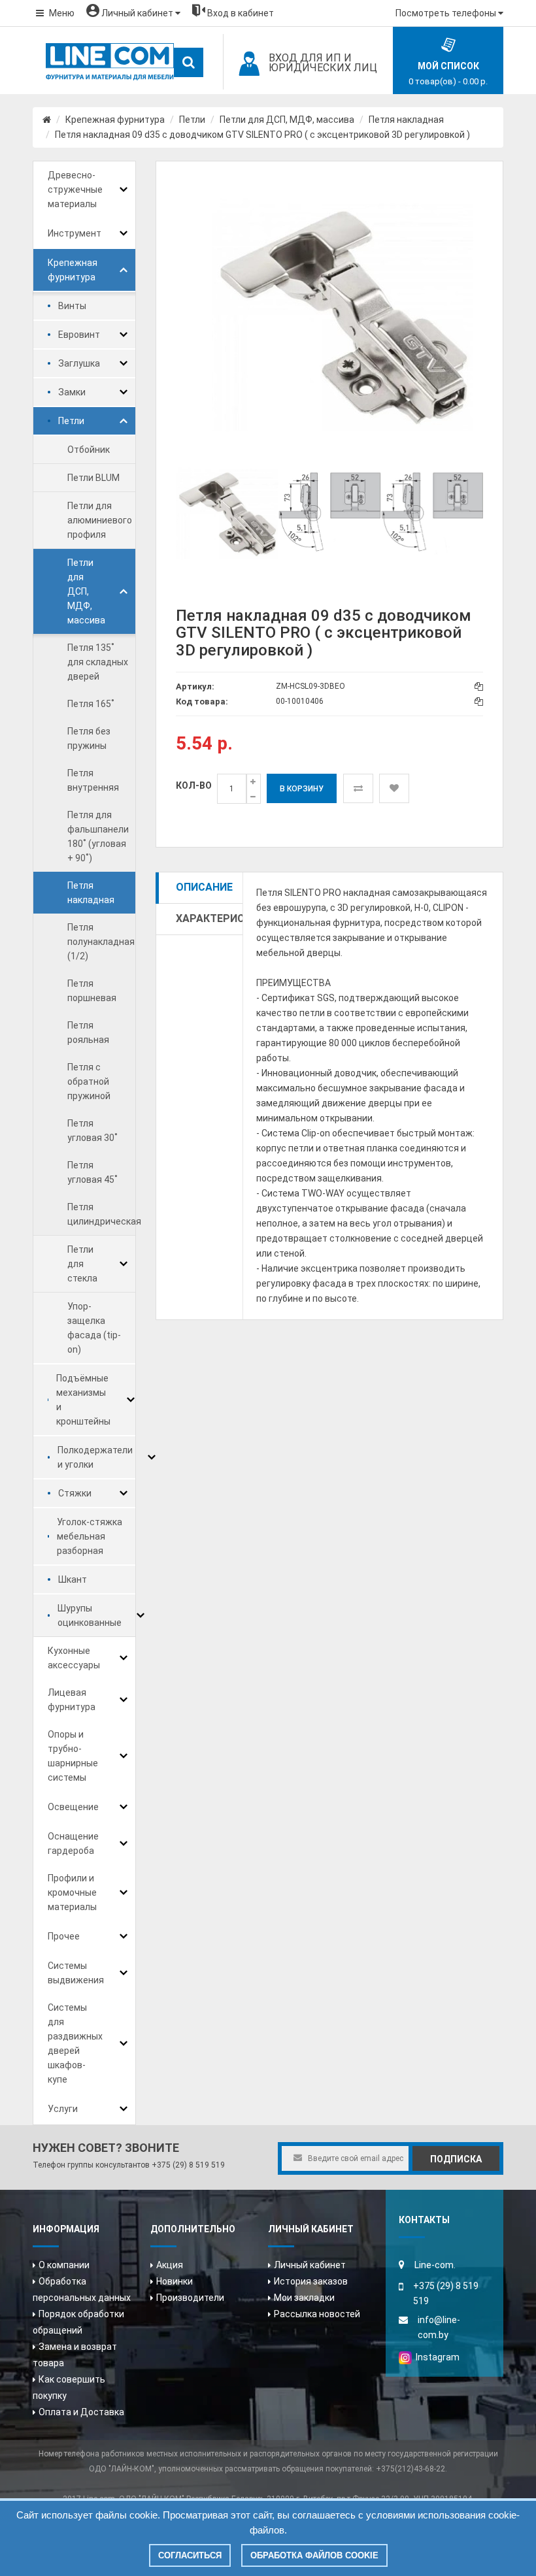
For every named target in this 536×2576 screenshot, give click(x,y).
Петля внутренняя (93, 780)
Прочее (64, 1936)
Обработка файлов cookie (314, 2555)
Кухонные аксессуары (74, 1658)
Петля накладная (406, 120)
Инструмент (75, 233)
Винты (72, 306)
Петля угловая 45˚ (92, 1172)
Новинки (175, 2281)
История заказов (311, 2281)
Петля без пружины (89, 738)
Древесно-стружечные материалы (75, 190)
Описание (204, 887)
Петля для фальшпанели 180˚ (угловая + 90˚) (98, 836)
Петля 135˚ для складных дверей (98, 662)
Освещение (73, 1807)
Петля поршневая (92, 991)
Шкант (73, 1579)
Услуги (63, 2109)
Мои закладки (304, 2298)
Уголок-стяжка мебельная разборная (90, 1536)
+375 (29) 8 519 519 (188, 2165)
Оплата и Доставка (81, 2412)
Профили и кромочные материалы (72, 1892)
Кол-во (194, 785)
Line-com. (435, 2265)
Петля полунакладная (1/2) (101, 942)
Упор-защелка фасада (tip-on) (94, 1328)
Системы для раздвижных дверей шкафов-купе (75, 2043)
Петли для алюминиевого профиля (100, 520)
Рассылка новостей (317, 2314)
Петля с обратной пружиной (89, 1082)
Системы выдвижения (76, 1973)
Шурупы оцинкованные (90, 1615)
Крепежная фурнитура (115, 120)
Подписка (456, 2159)
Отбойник (89, 450)
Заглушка (79, 363)
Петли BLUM (93, 478)
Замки (72, 392)
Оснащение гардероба (73, 1843)
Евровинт (79, 335)
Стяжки (75, 1493)
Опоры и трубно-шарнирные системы (73, 1756)
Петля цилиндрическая (104, 1214)
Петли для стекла (82, 1264)
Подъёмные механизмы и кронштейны (83, 1400)
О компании (64, 2265)
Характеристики (209, 918)
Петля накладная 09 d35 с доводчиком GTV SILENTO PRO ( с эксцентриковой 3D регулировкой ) (262, 135)
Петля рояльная (88, 1032)
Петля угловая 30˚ (92, 1131)
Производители (190, 2298)
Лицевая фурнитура (72, 1700)
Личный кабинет (310, 2265)
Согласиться (190, 2555)
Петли (192, 120)
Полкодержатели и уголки (95, 1457)
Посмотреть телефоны (447, 13)
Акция (170, 2265)
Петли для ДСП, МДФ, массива (287, 120)
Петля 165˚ (91, 704)
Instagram (436, 2357)
